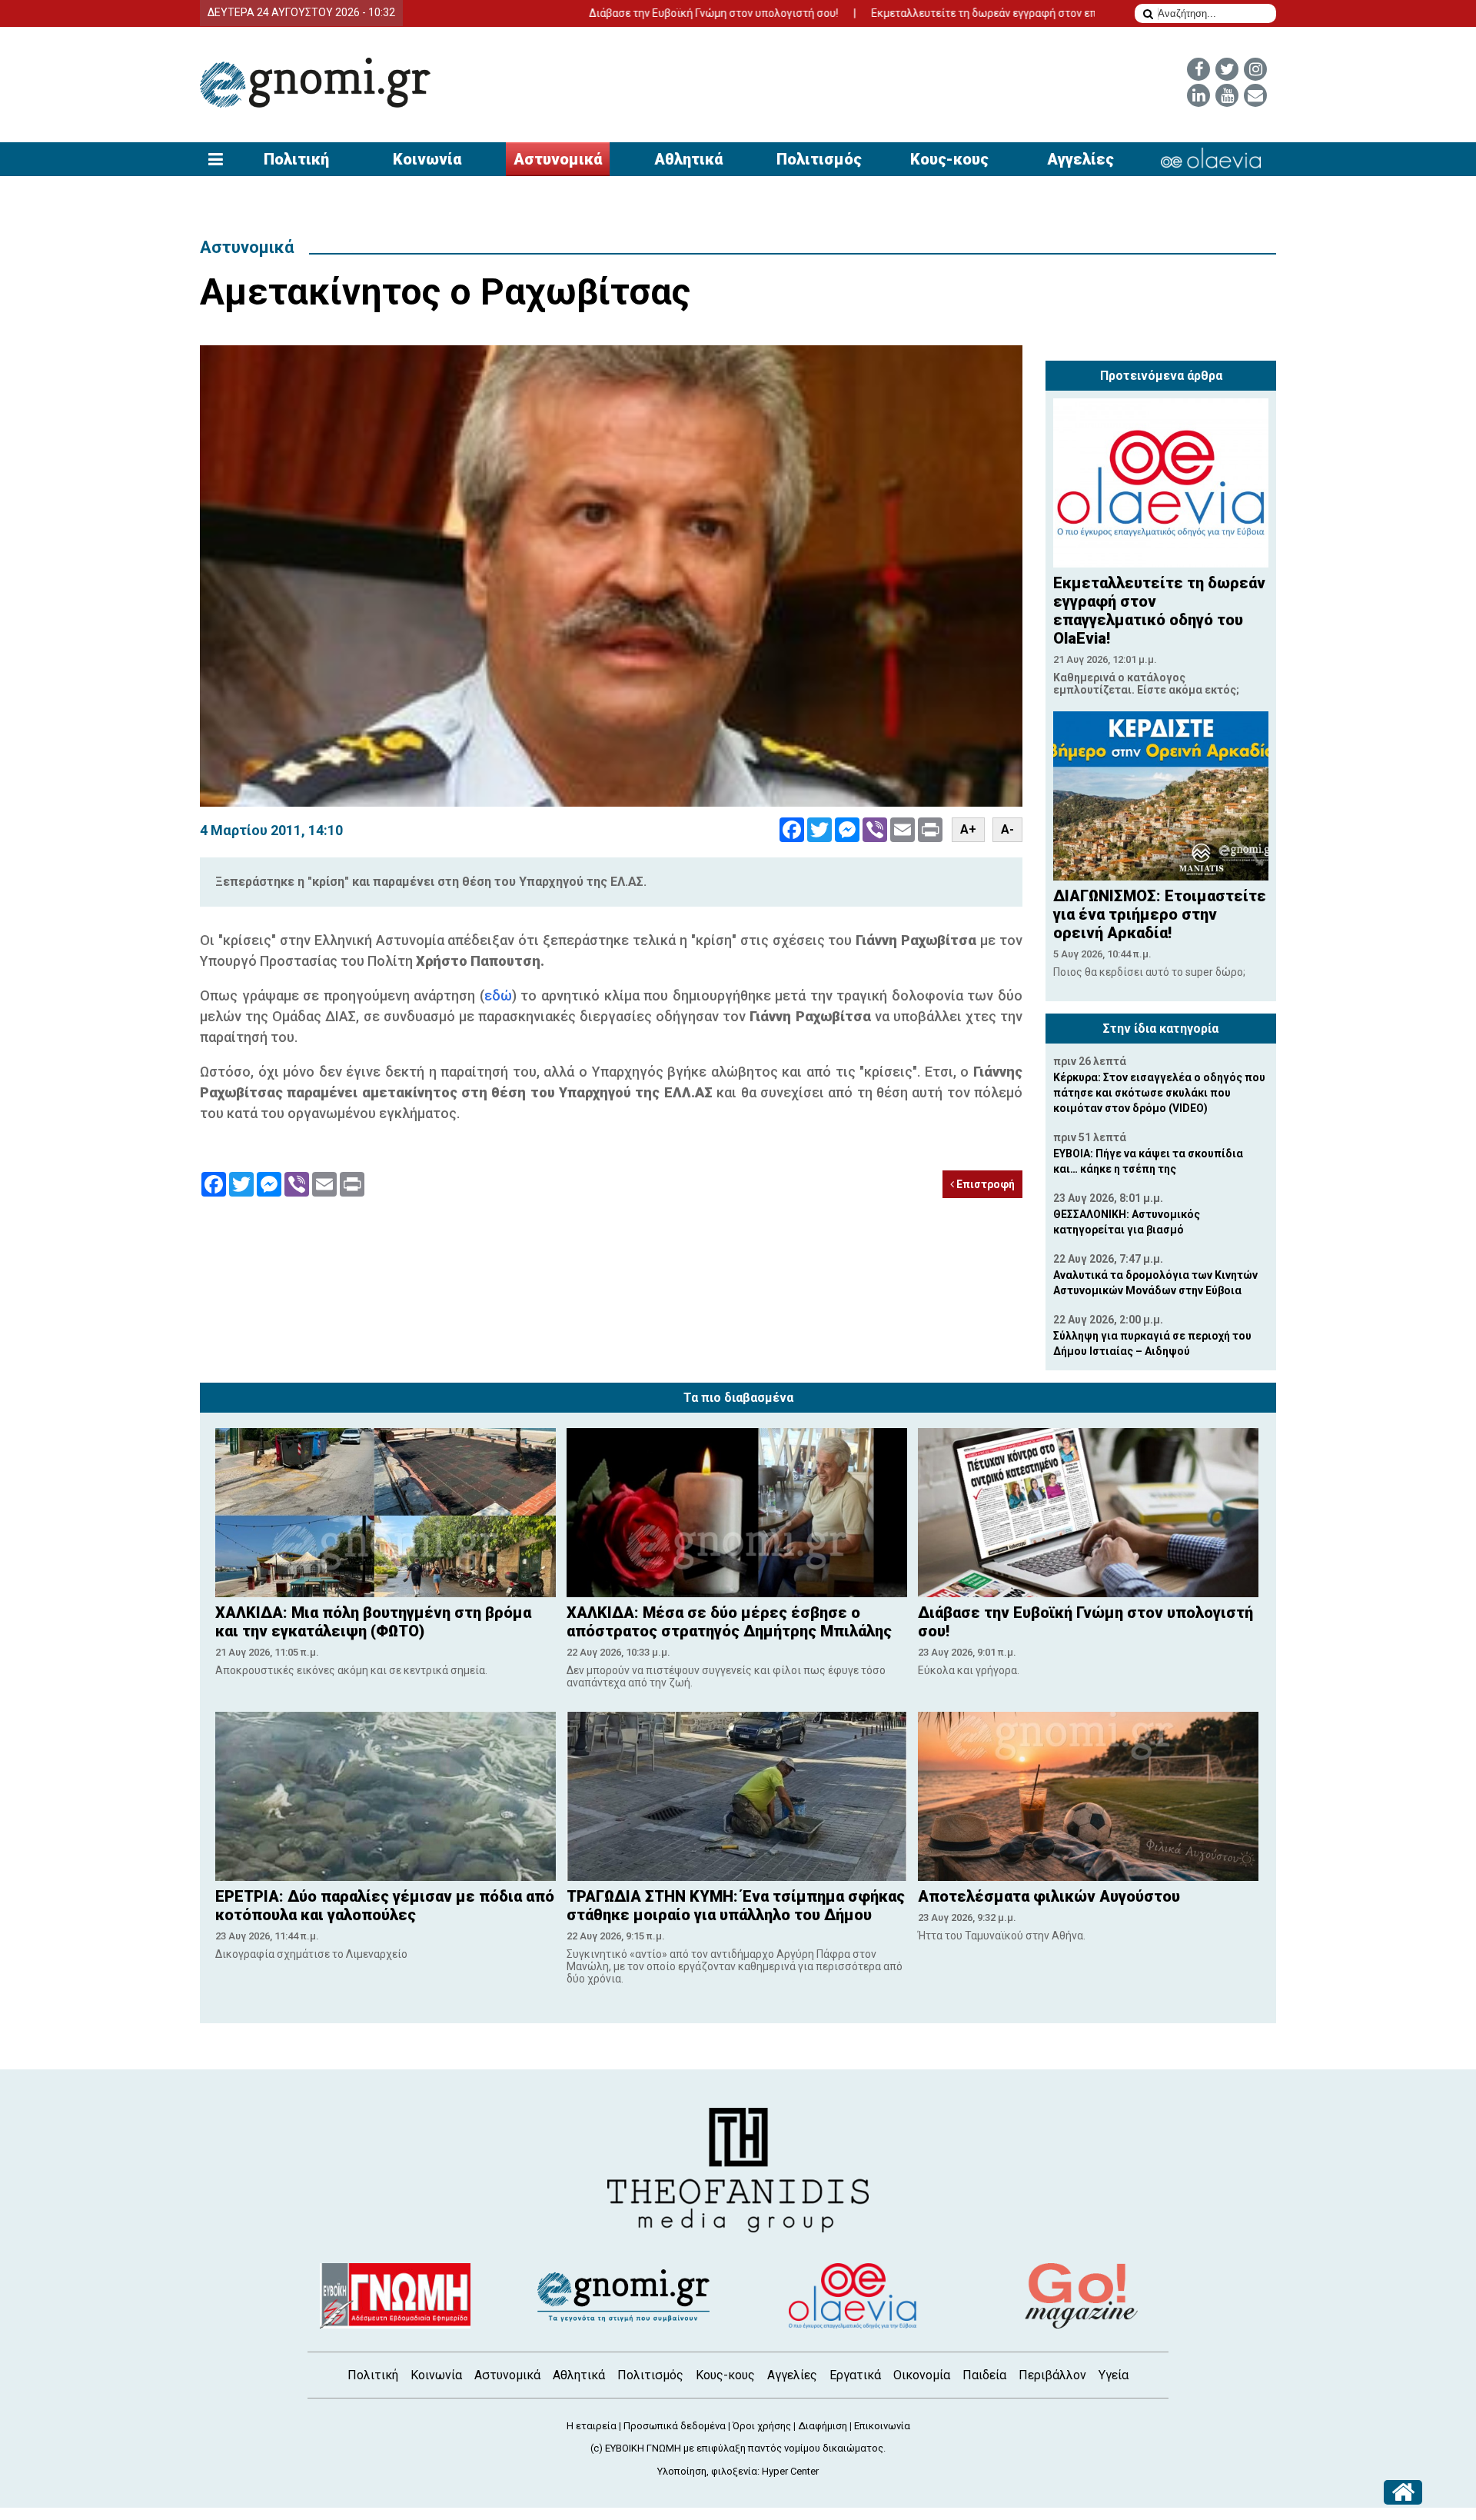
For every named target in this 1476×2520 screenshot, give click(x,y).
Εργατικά (855, 2375)
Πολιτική (296, 159)
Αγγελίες (1080, 159)
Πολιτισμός (819, 159)
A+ (968, 829)
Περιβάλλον (1052, 2375)
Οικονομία (922, 2375)
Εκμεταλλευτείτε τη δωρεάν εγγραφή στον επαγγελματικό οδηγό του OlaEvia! (969, 13)
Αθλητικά (688, 159)
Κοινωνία (427, 159)
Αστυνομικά (558, 159)
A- (1007, 829)
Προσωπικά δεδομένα (675, 2426)
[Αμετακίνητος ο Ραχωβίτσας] (611, 576)
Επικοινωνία (882, 2426)
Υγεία (1114, 2375)
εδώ (498, 995)
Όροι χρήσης (762, 2426)
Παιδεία (984, 2375)
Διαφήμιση (823, 2426)
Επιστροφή (984, 1184)
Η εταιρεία (592, 2426)
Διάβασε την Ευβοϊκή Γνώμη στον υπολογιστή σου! (621, 13)
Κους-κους (949, 159)
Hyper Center (790, 2471)
